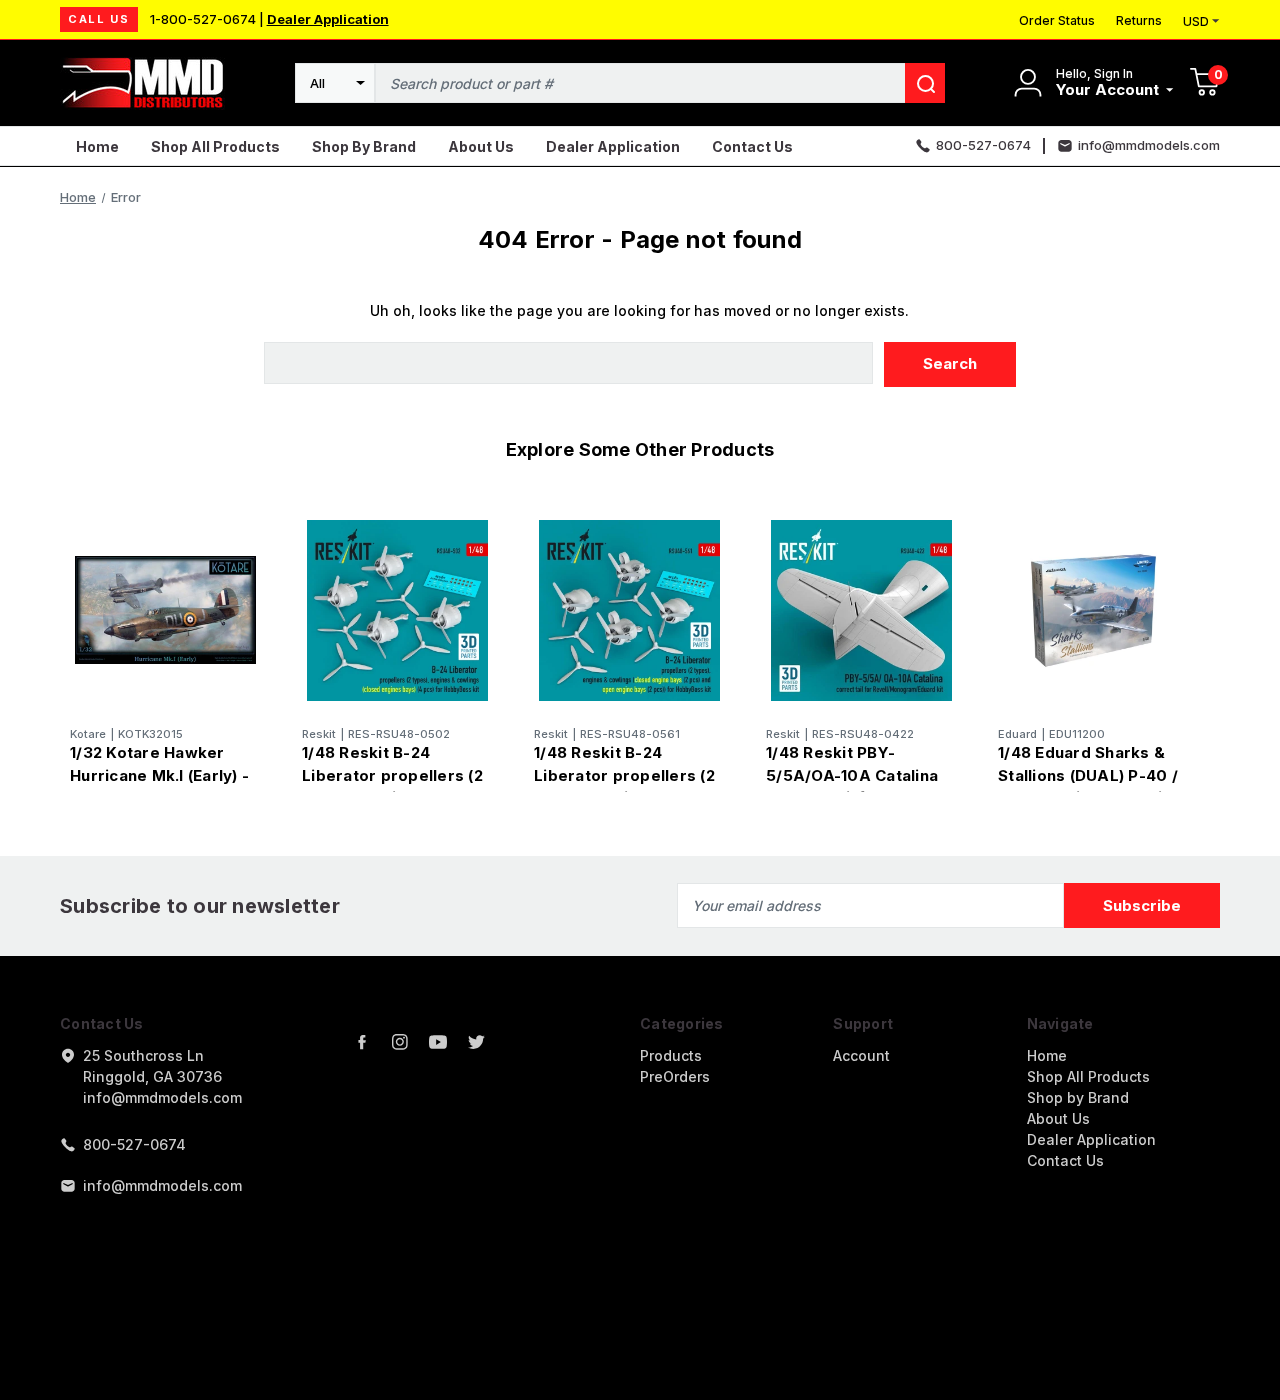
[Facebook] (362, 1042)
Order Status (1057, 20)
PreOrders (675, 1076)
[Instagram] (400, 1042)
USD (1196, 21)
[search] (925, 83)
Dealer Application (328, 19)
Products (671, 1055)
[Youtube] (438, 1042)
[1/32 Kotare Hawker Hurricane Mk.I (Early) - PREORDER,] (165, 610)
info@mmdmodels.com (162, 1185)
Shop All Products (215, 146)
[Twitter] (476, 1042)
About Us (481, 146)
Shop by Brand (364, 146)
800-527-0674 (134, 1144)
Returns (1139, 20)
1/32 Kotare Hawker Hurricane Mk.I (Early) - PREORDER (159, 775)
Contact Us (752, 146)
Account (861, 1055)
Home (97, 146)
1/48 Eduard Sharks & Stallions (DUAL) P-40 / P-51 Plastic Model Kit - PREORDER (1089, 786)
